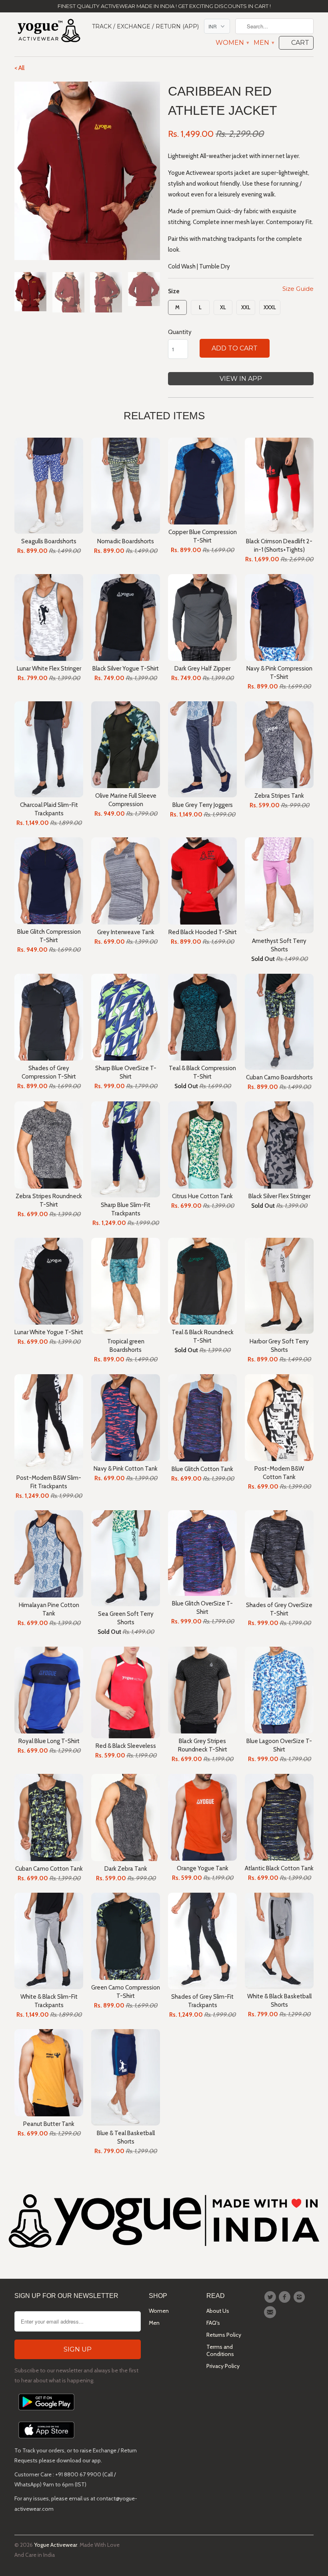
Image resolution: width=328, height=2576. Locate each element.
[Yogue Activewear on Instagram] (300, 2297)
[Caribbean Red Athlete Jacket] (87, 171)
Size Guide (298, 289)
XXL (246, 307)
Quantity (180, 332)
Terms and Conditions (220, 2350)
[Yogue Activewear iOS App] (46, 2440)
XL (223, 307)
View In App (241, 379)
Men (264, 43)
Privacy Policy (223, 2366)
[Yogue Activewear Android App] (46, 2412)
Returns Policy (224, 2335)
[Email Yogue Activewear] (271, 2312)
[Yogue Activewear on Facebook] (286, 2297)
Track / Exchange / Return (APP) (145, 26)
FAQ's (213, 2323)
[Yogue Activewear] (49, 32)
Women (232, 43)
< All (19, 68)
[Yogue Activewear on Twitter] (271, 2297)
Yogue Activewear (56, 2545)
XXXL (270, 307)
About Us (218, 2311)
